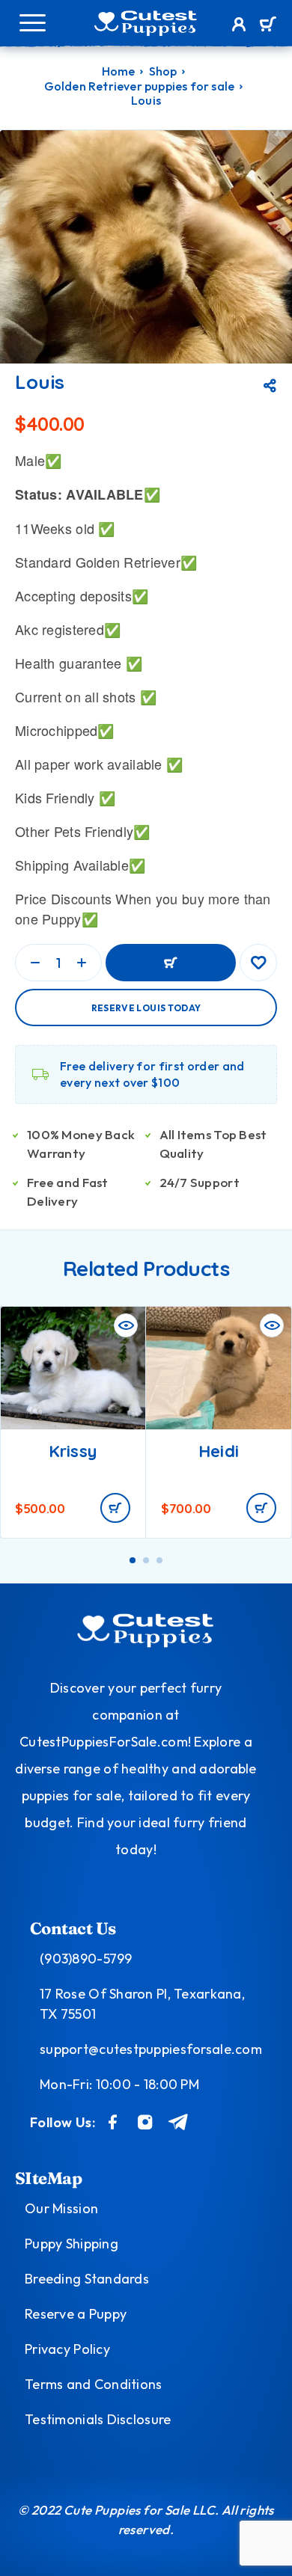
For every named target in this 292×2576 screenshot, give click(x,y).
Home (119, 71)
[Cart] (268, 25)
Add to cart (171, 963)
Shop (163, 71)
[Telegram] (179, 2122)
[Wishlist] (258, 963)
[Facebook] (113, 2122)
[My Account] (239, 26)
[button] (115, 1508)
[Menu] (32, 22)
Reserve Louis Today (146, 1008)
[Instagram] (145, 2122)
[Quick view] (126, 1325)
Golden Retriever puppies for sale (139, 86)
